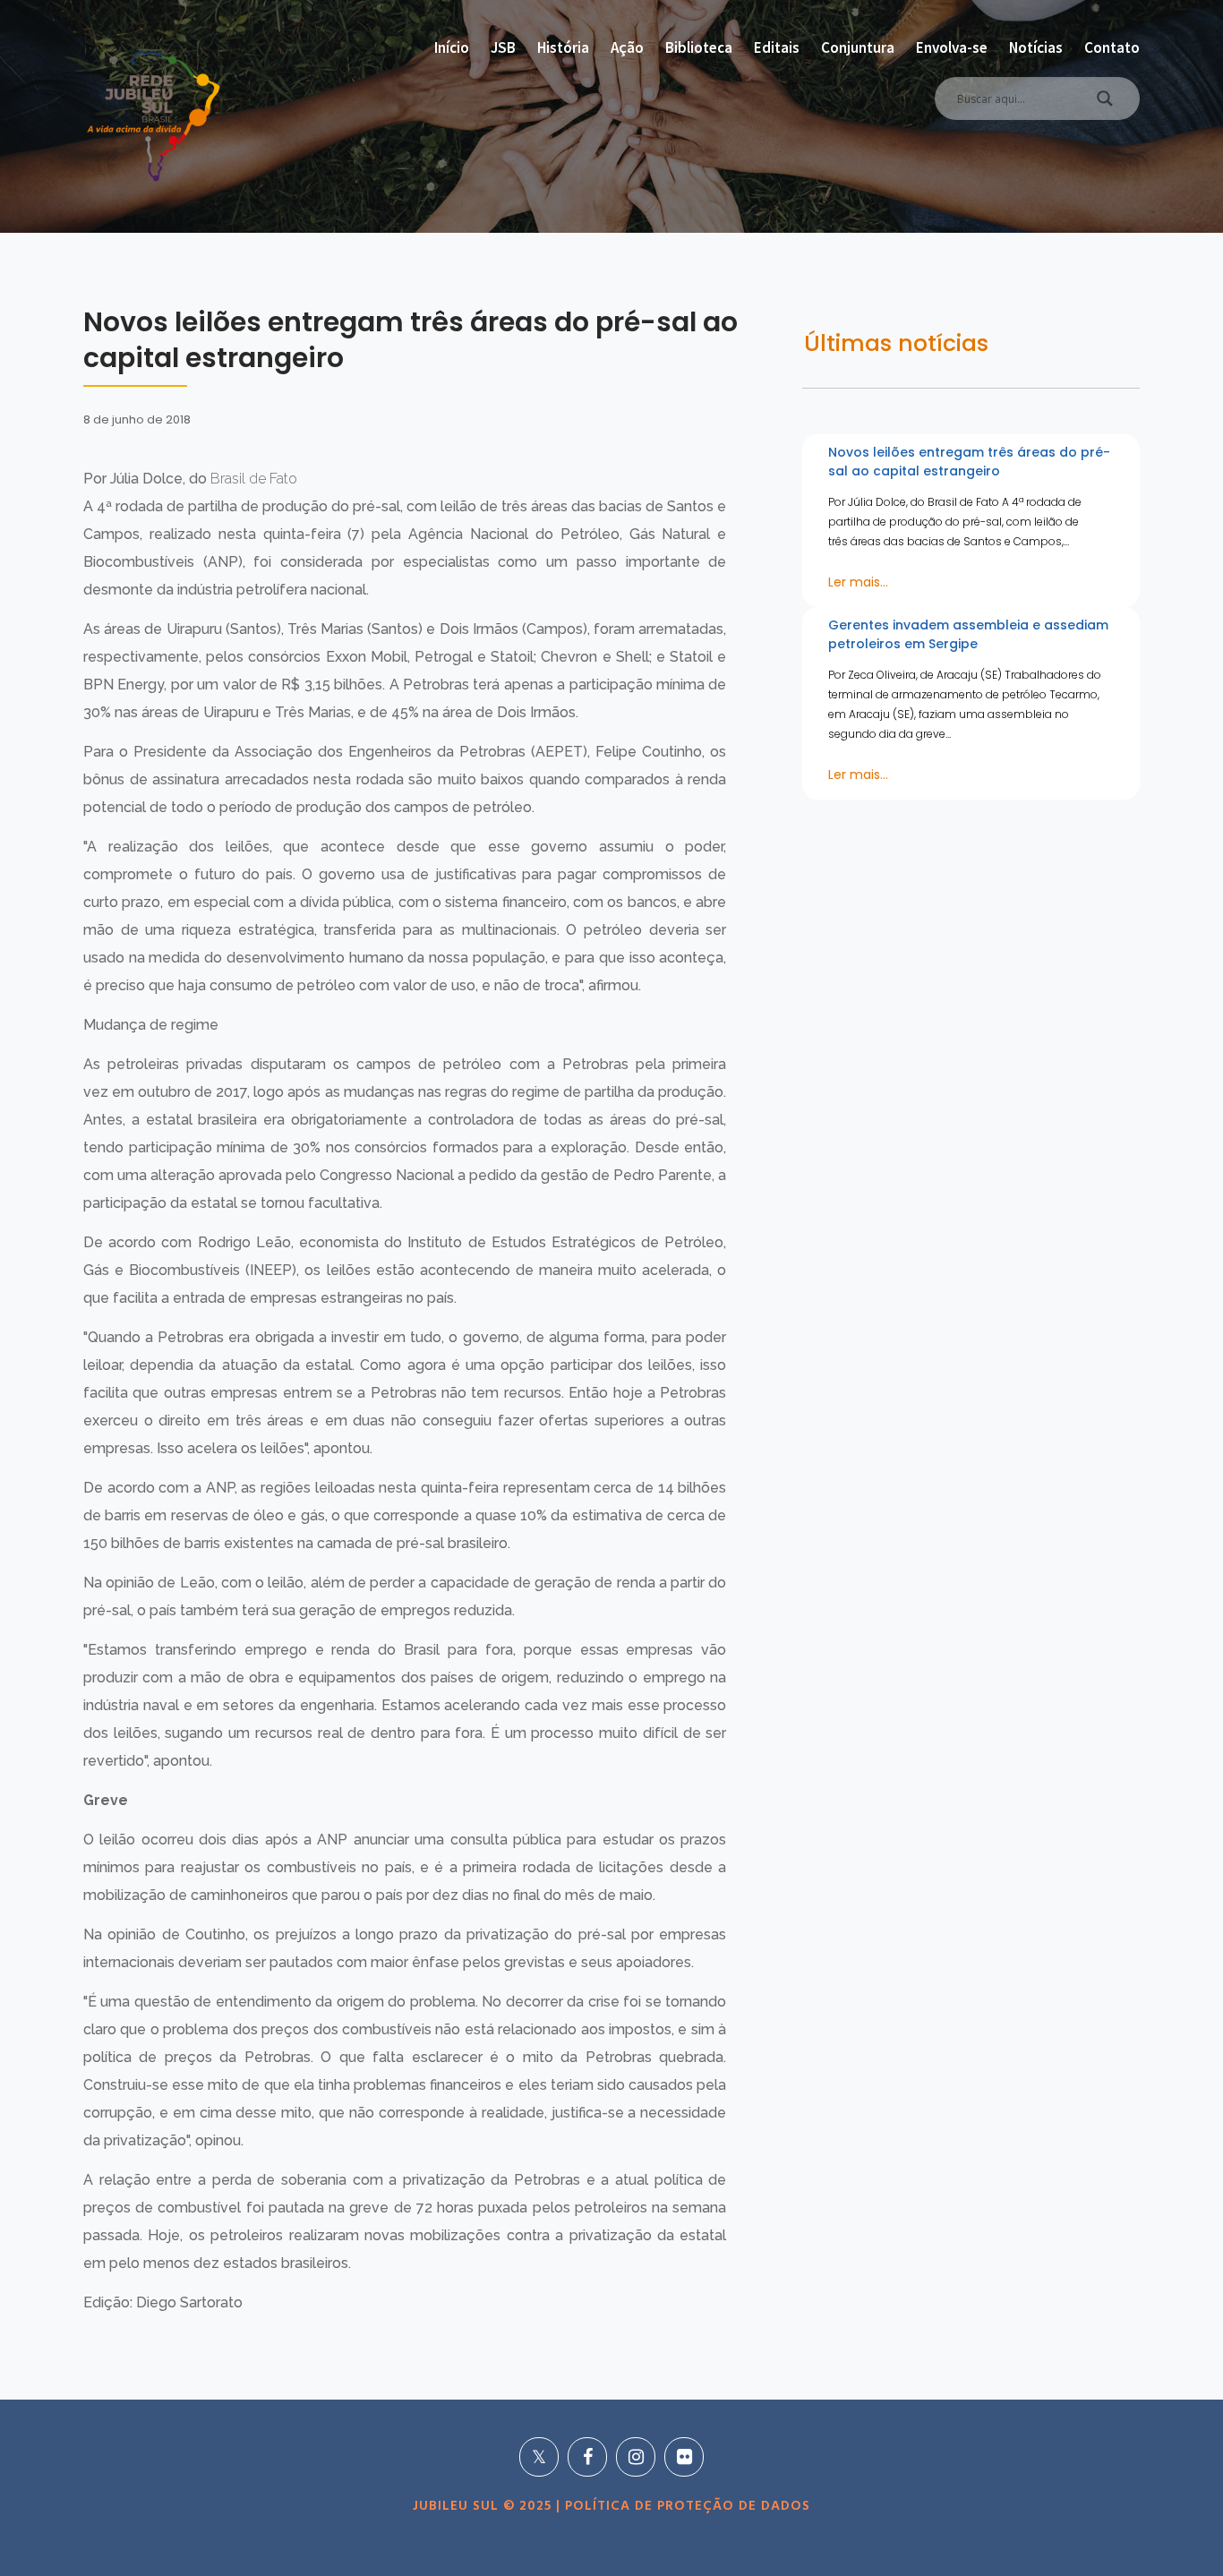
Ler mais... (858, 582)
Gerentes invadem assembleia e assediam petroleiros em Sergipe (968, 634)
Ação (627, 47)
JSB (503, 47)
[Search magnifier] (1105, 103)
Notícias (1036, 47)
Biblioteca (699, 47)
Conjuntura (858, 47)
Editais (777, 47)
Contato (1112, 47)
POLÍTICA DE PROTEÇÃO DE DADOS (685, 2506)
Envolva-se (952, 47)
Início (452, 47)
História (563, 47)
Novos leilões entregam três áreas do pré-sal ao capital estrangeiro (969, 462)
